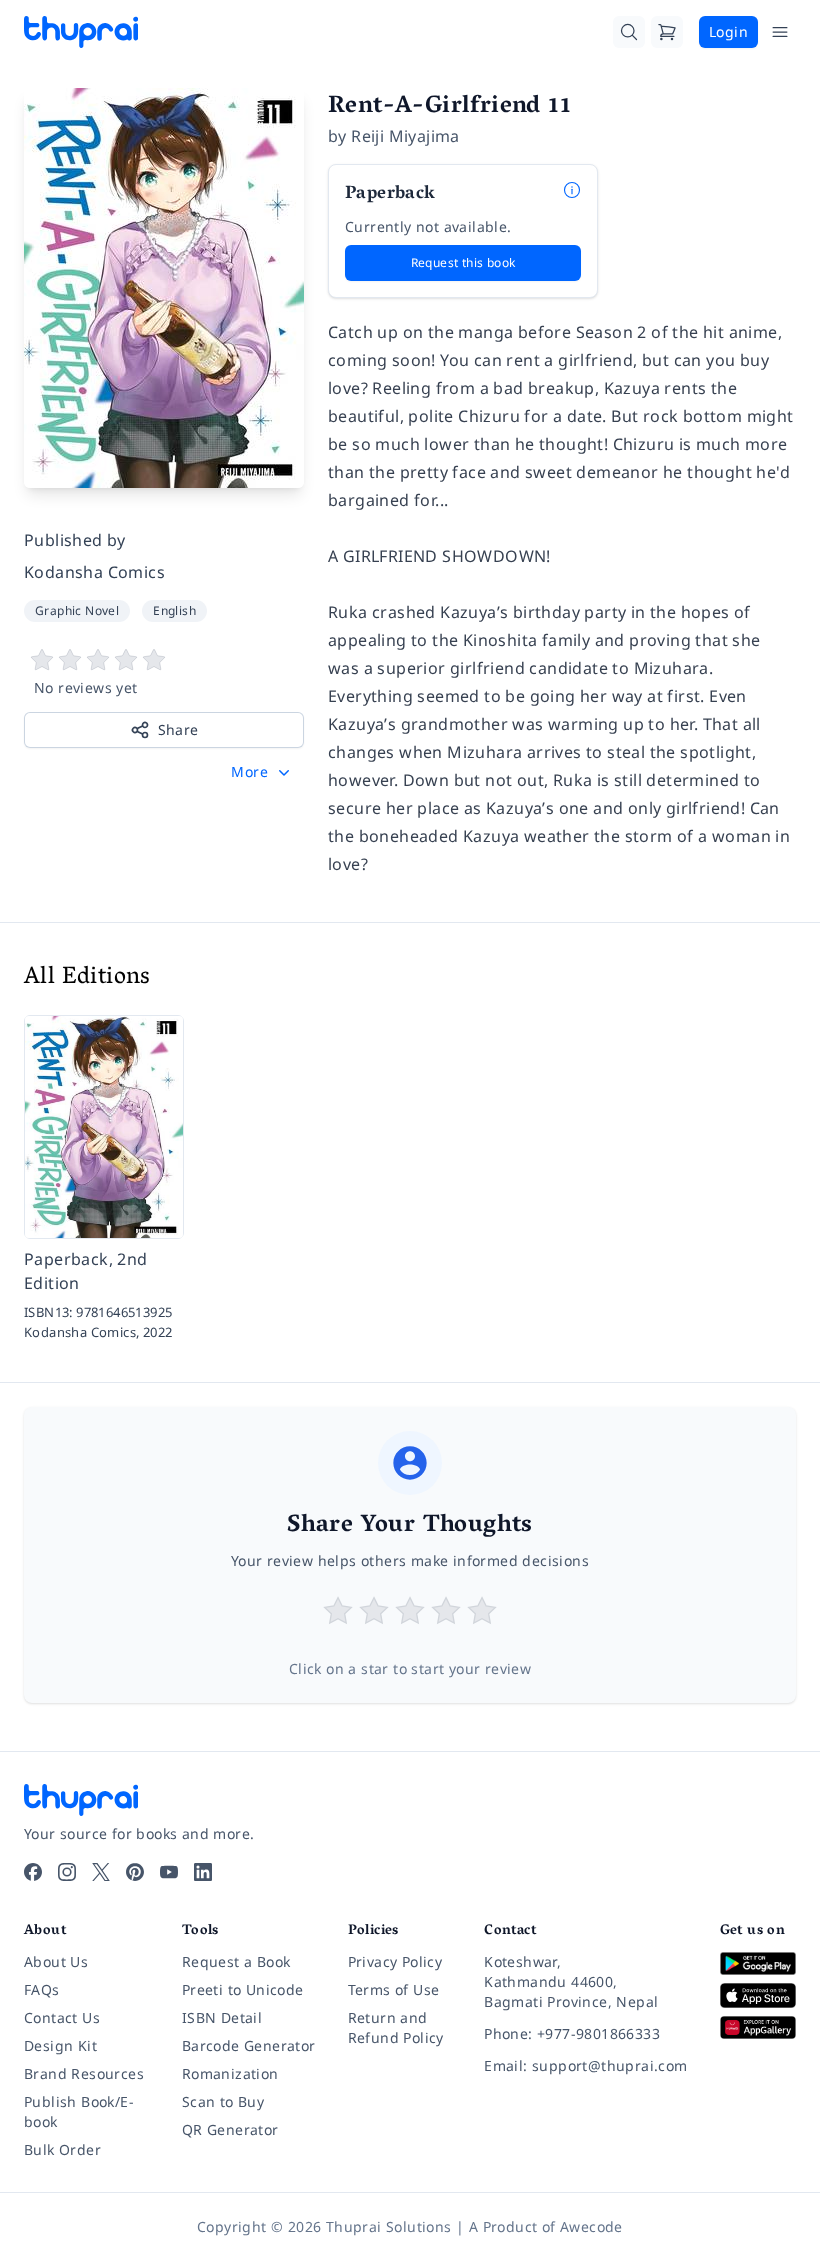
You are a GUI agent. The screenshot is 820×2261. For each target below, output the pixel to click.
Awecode (591, 2226)
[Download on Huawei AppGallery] (758, 2027)
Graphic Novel (77, 610)
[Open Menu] (780, 32)
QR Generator (230, 2129)
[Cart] (667, 32)
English (174, 610)
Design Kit (60, 2045)
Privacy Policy (395, 1961)
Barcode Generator (249, 2045)
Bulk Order (62, 2149)
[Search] (629, 32)
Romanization (230, 2073)
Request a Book (236, 1961)
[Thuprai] (81, 32)
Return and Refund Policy (396, 2027)
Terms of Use (394, 1989)
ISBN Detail (222, 2017)
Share (178, 729)
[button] (262, 772)
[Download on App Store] (758, 1996)
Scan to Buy (223, 2101)
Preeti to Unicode (243, 1989)
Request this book (463, 262)
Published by (75, 540)
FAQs (42, 1989)
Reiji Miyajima (405, 136)
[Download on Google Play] (758, 1963)
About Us (56, 1961)
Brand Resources (84, 2073)
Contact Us (62, 2017)
